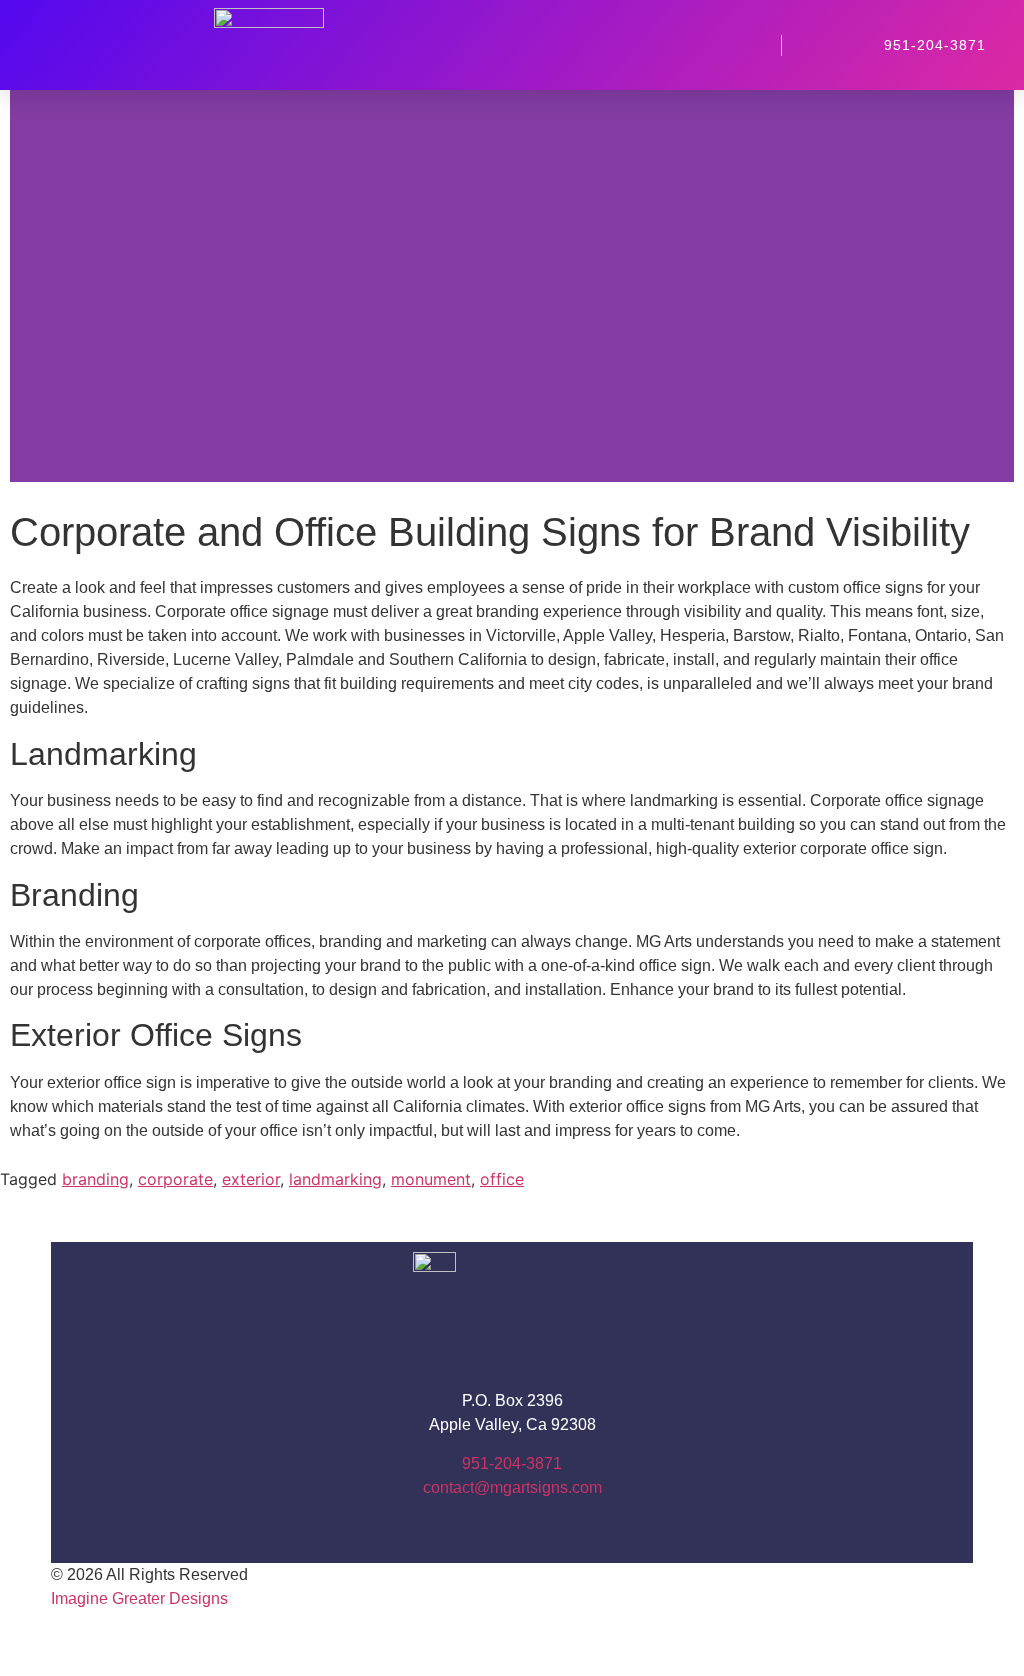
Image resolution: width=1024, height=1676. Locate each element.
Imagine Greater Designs (139, 1598)
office (502, 1179)
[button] (646, 45)
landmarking (335, 1179)
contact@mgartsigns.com (512, 1487)
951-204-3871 (512, 1463)
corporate (175, 1179)
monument (431, 1179)
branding (95, 1179)
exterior (251, 1179)
